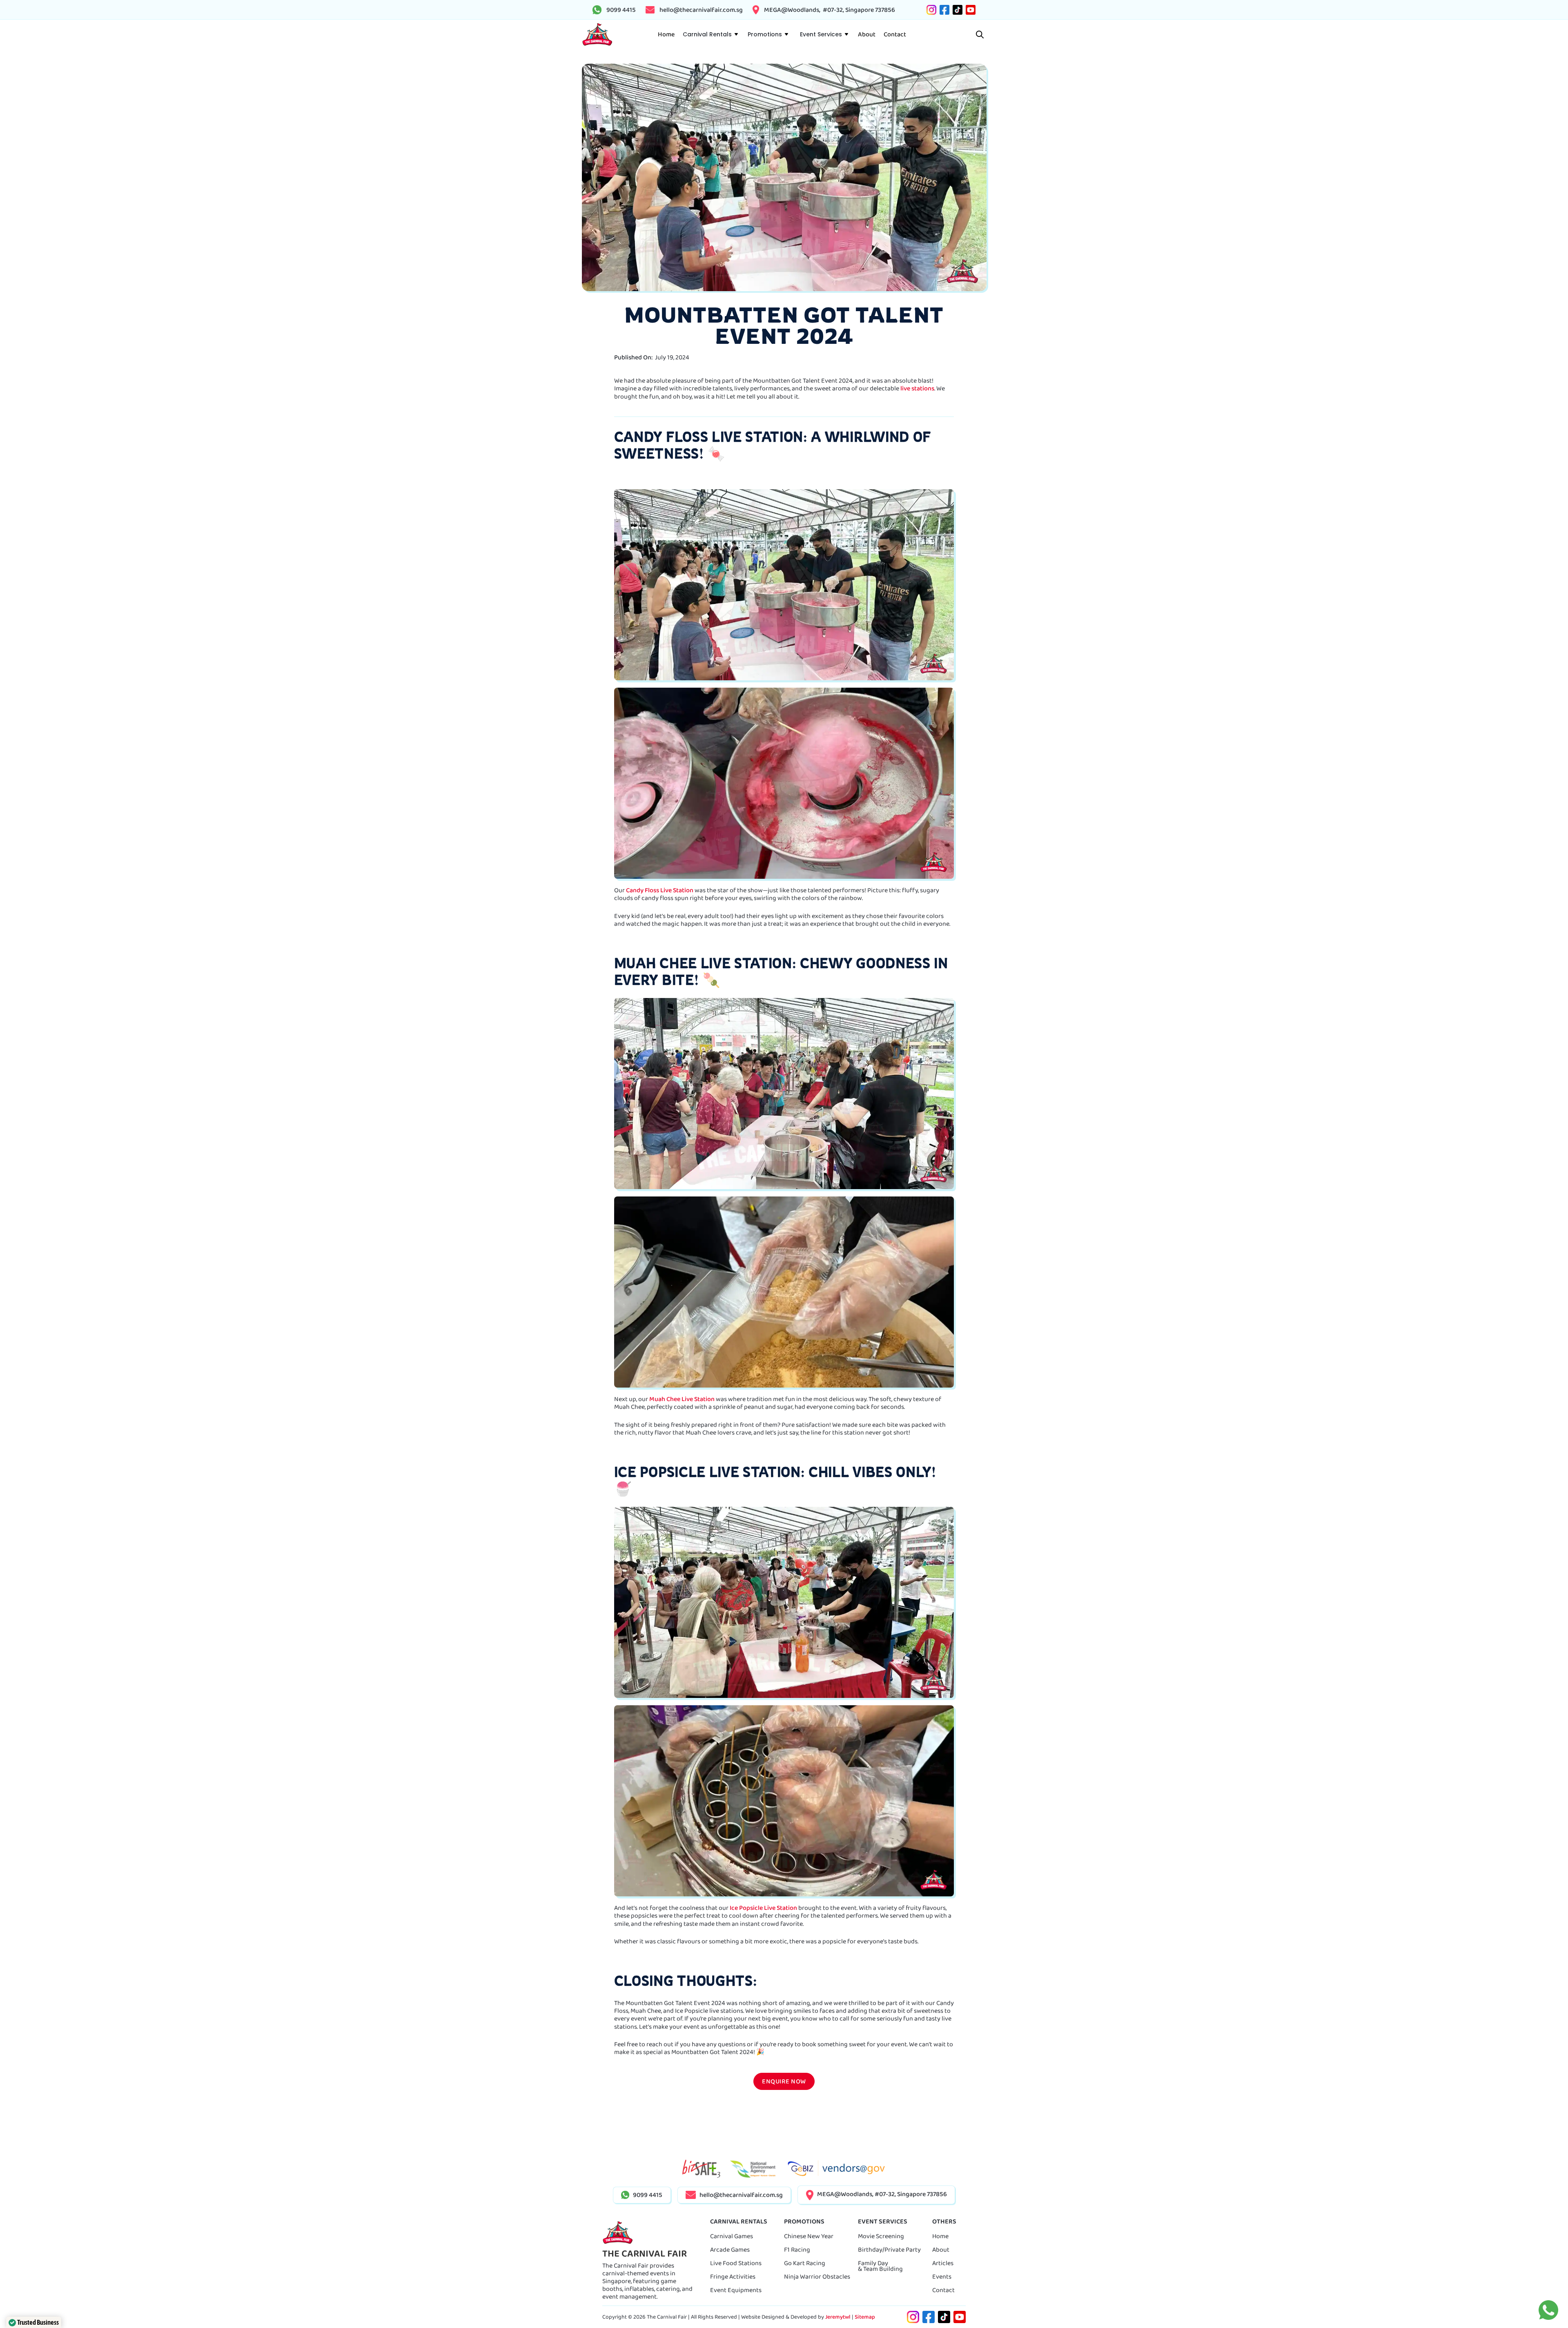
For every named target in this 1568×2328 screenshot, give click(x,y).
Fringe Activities (733, 2276)
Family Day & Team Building (880, 2266)
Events (942, 2276)
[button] (710, 34)
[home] (597, 35)
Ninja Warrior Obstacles (817, 2276)
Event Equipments (736, 2290)
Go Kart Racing (805, 2263)
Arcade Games (730, 2249)
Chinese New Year (809, 2236)
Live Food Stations (736, 2263)
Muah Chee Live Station (682, 1399)
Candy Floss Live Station (660, 890)
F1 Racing (797, 2249)
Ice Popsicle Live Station (763, 1908)
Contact (943, 2290)
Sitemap (865, 2317)
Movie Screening (881, 2236)
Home (940, 2236)
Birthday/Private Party (889, 2249)
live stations (917, 388)
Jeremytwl (838, 2317)
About (941, 2249)
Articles (943, 2263)
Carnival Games (732, 2236)
